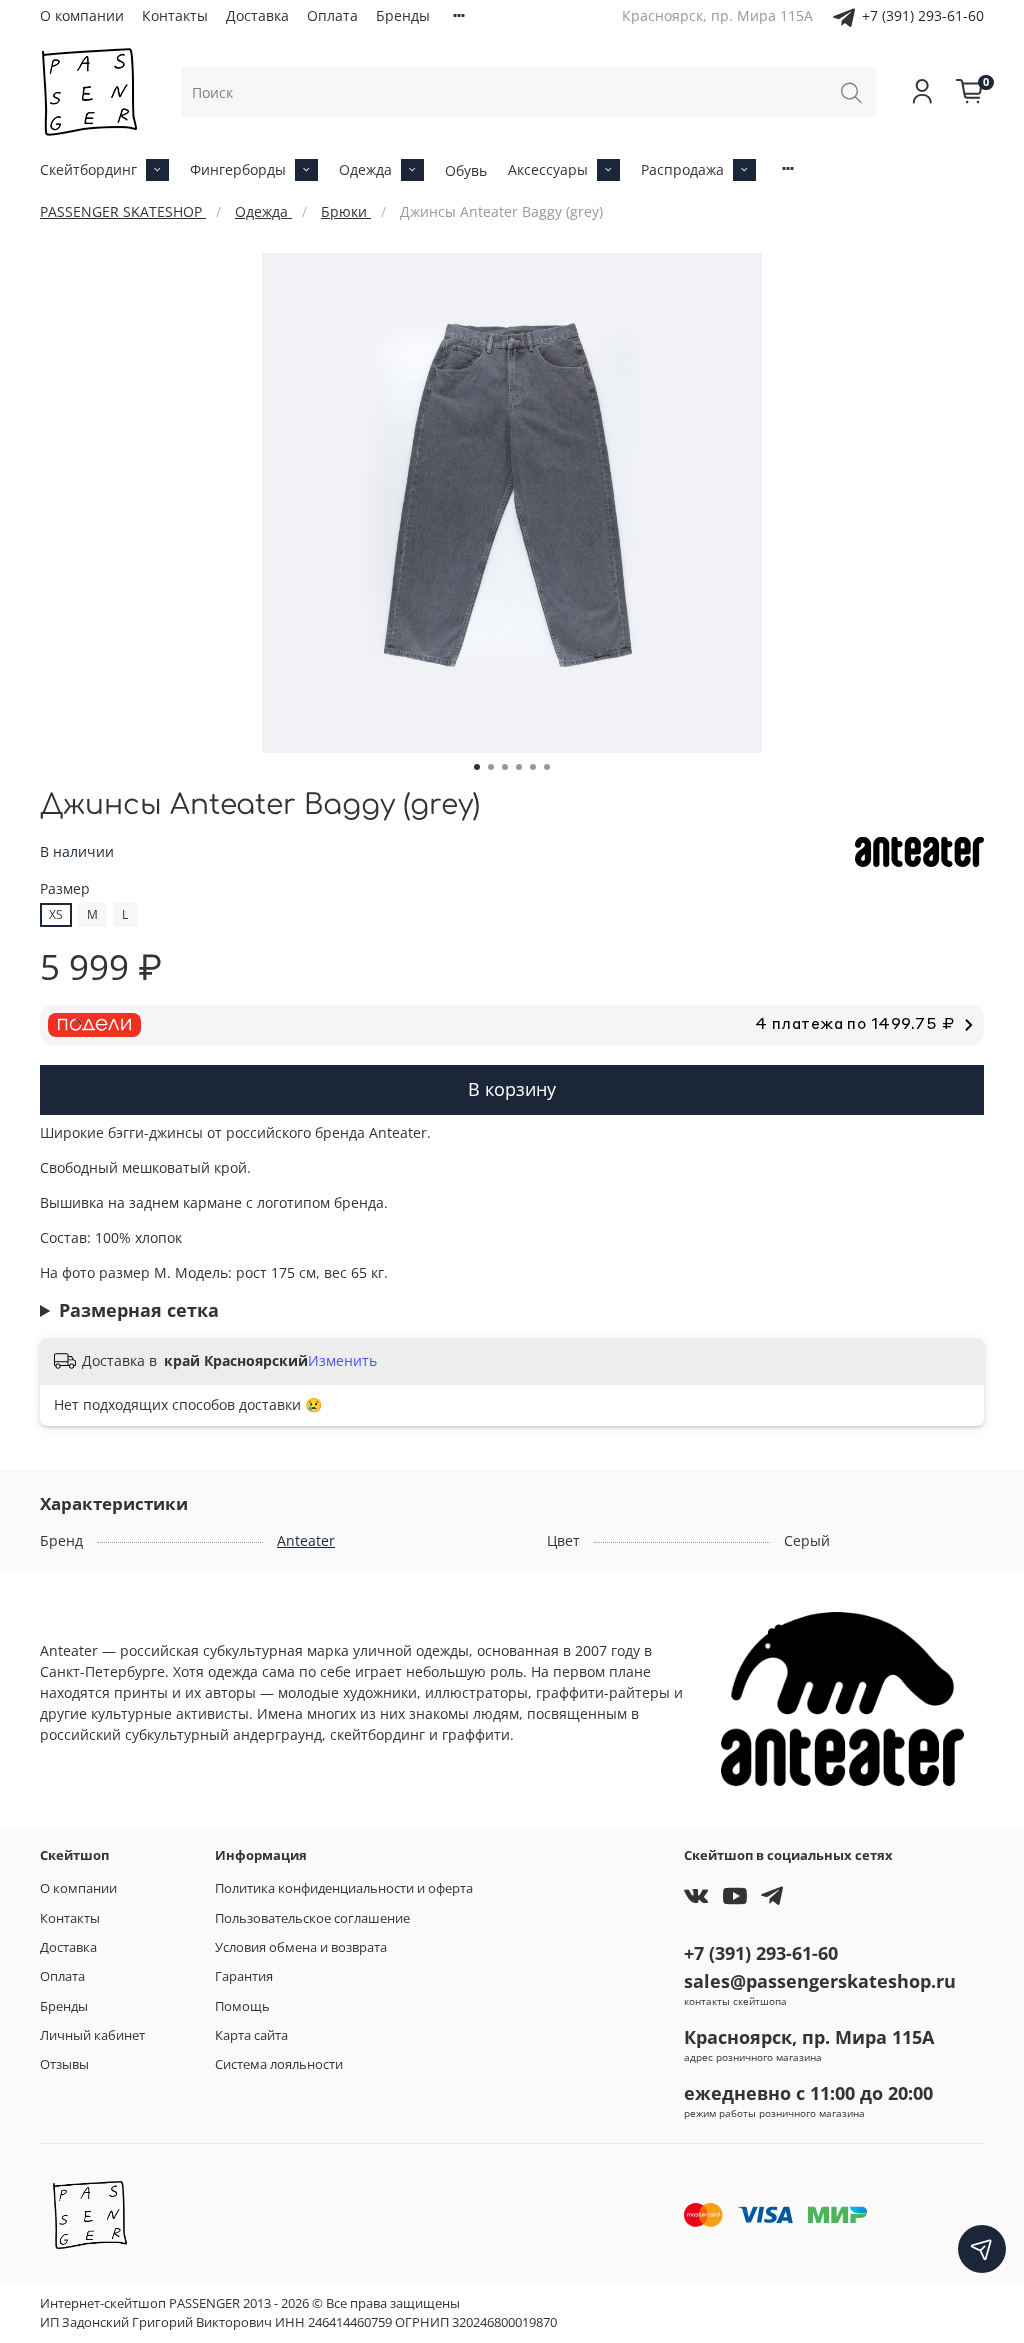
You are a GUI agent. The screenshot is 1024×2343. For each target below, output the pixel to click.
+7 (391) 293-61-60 (923, 15)
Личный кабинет (92, 2035)
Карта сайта (251, 2035)
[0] (970, 92)
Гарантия (244, 1976)
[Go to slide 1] (477, 767)
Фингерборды (238, 169)
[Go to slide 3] (505, 767)
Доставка (257, 15)
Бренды (403, 15)
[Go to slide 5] (533, 767)
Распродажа (682, 169)
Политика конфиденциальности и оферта (344, 1888)
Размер (65, 889)
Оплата (332, 15)
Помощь (242, 2006)
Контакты (175, 15)
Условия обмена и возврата (301, 1947)
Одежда (365, 169)
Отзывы (64, 2064)
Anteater (306, 1540)
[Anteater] (919, 850)
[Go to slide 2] (491, 767)
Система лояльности (279, 2064)
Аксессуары (548, 169)
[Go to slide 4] (519, 767)
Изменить (342, 1361)
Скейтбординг (88, 169)
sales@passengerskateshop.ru (820, 1981)
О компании (82, 15)
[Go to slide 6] (547, 767)
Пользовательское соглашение (312, 1918)
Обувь (466, 170)
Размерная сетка (139, 1310)
